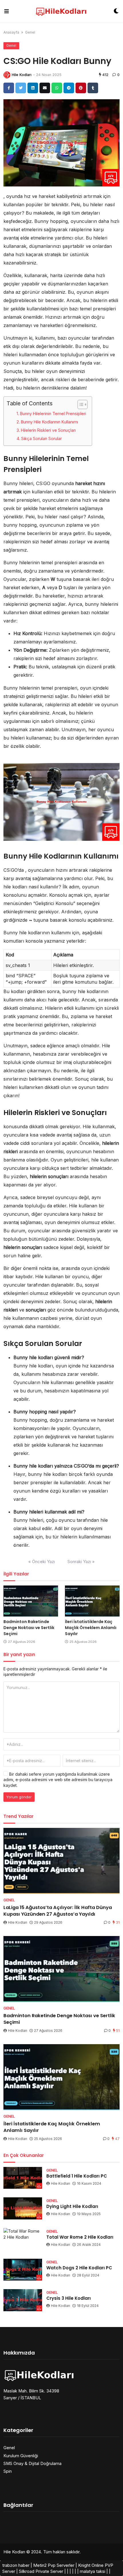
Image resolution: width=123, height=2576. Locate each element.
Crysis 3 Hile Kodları (69, 2298)
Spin (8, 2471)
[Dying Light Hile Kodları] (23, 2208)
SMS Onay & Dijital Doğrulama (32, 2463)
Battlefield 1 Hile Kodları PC (77, 2176)
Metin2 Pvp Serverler (54, 2565)
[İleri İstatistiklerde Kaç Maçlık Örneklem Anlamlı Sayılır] (92, 1601)
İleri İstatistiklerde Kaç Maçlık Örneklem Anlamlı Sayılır (91, 1628)
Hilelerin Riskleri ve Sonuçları (48, 430)
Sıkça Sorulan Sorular (41, 438)
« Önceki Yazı (42, 1562)
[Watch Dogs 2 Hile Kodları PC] (23, 2270)
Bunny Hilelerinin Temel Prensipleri (53, 414)
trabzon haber (16, 2565)
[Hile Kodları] (61, 11)
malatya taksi (93, 2571)
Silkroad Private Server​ (41, 2571)
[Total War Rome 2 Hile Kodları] (23, 2239)
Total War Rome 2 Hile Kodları (80, 2237)
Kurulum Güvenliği (21, 2456)
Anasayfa (11, 32)
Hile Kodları (22, 75)
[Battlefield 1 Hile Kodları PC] (23, 2178)
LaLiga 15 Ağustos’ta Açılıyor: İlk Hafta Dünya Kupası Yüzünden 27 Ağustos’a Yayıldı (58, 1911)
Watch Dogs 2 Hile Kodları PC (79, 2268)
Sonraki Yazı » (81, 1562)
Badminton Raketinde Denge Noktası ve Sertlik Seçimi (29, 1628)
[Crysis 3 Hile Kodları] (23, 2300)
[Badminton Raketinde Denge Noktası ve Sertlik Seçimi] (31, 1601)
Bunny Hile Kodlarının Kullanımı (49, 422)
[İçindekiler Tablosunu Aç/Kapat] (80, 404)
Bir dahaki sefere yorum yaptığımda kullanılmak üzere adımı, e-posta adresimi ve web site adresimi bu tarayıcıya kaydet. (58, 1780)
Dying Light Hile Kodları (72, 2206)
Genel (30, 32)
